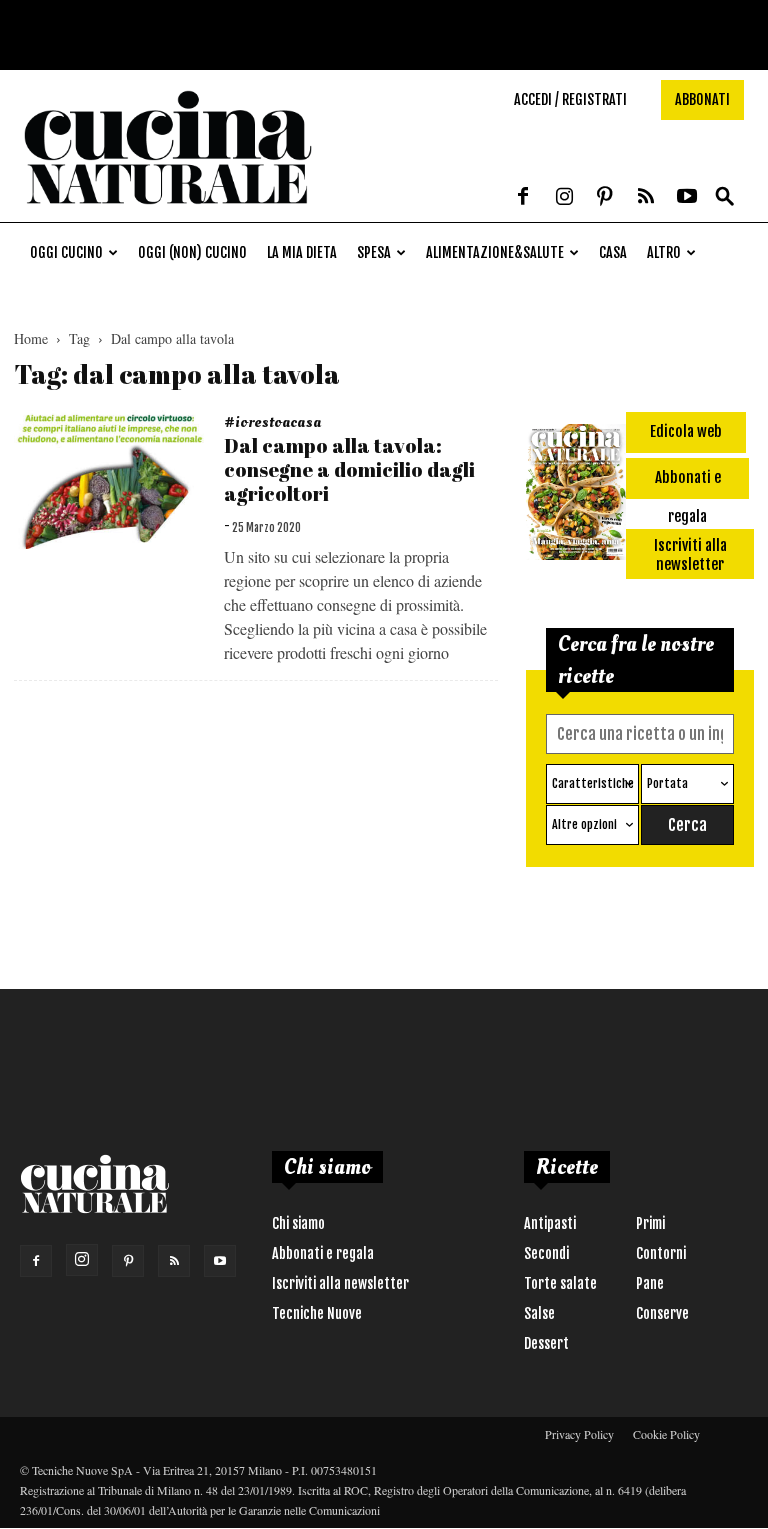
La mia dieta (302, 252)
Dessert (546, 1343)
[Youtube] (687, 198)
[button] (725, 197)
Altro (664, 252)
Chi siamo (298, 1223)
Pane (650, 1283)
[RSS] (646, 198)
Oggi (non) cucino (192, 252)
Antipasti (550, 1223)
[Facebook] (523, 198)
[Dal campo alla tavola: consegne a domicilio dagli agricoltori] (110, 479)
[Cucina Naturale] (168, 211)
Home (31, 338)
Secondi (546, 1253)
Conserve (662, 1313)
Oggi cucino (66, 252)
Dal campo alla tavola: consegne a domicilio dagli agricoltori (349, 469)
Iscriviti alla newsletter (340, 1283)
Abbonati (702, 99)
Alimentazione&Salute (495, 252)
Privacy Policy (579, 1434)
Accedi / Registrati (570, 99)
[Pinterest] (605, 198)
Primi (650, 1223)
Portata (667, 783)
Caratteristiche (593, 783)
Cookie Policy (666, 1434)
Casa (613, 252)
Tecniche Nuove (317, 1313)
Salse (539, 1313)
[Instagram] (564, 198)
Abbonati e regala (323, 1253)
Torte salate (560, 1283)
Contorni (661, 1253)
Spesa (374, 252)
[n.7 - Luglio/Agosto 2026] (576, 495)
